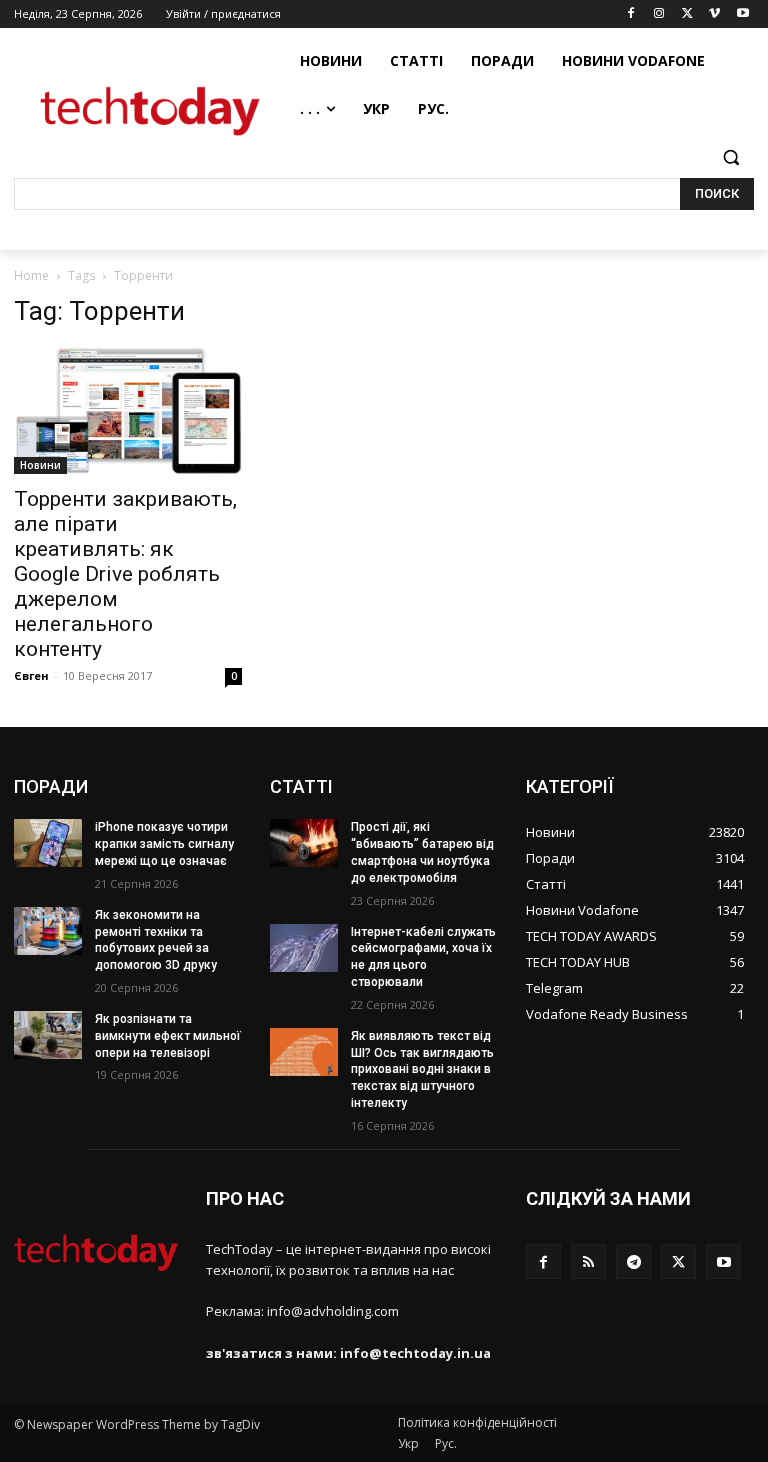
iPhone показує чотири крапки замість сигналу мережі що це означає (164, 844)
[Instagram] (659, 14)
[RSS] (588, 1261)
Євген (31, 675)
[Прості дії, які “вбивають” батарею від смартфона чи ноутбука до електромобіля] (304, 843)
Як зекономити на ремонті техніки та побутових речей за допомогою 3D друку (156, 940)
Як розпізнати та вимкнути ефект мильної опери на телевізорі (168, 1036)
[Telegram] (633, 1261)
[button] (730, 157)
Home (31, 275)
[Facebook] (631, 14)
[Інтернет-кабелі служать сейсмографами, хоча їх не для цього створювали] (304, 948)
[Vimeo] (714, 14)
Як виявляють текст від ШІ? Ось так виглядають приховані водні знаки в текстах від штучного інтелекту (422, 1069)
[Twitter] (687, 14)
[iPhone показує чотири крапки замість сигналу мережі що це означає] (48, 843)
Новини (40, 465)
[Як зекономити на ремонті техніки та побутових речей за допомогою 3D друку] (48, 931)
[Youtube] (742, 14)
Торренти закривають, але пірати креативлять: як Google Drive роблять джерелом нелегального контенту (125, 574)
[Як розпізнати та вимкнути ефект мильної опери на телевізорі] (48, 1035)
